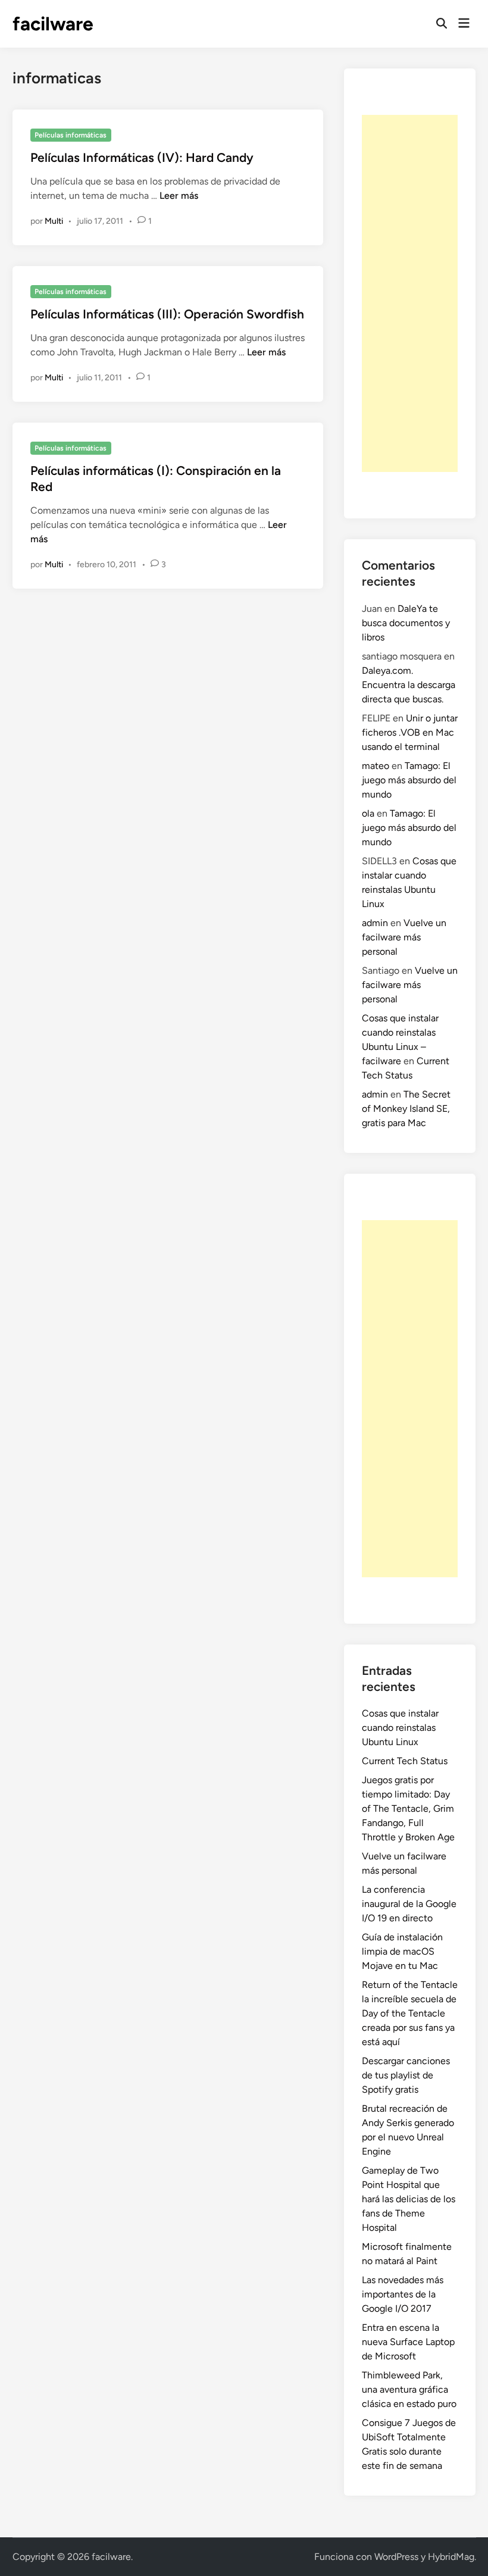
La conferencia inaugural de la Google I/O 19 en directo (409, 1904)
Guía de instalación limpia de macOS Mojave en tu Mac (402, 1951)
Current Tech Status (405, 1761)
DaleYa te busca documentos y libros (406, 623)
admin (375, 923)
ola (368, 813)
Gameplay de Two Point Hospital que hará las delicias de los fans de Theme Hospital (409, 2199)
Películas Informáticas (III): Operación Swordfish (167, 314)
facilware (53, 24)
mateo (376, 766)
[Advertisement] (410, 293)
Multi (54, 221)
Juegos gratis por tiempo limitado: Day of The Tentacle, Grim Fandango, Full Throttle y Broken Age (408, 1808)
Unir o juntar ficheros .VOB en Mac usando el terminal (410, 732)
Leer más (179, 196)
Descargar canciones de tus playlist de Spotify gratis (406, 2075)
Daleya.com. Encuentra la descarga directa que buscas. (409, 685)
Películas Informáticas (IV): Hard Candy (142, 157)
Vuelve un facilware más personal (404, 937)
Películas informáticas (71, 135)
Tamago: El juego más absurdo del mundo (409, 780)
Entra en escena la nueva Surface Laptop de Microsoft (408, 2342)
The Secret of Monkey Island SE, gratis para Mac (406, 1109)
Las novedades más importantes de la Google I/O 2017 (403, 2294)
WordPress (396, 2557)
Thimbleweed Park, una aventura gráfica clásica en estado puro (409, 2389)
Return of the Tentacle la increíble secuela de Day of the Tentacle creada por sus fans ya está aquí (410, 2013)
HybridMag (451, 2557)
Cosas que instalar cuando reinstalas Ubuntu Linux (400, 1728)
